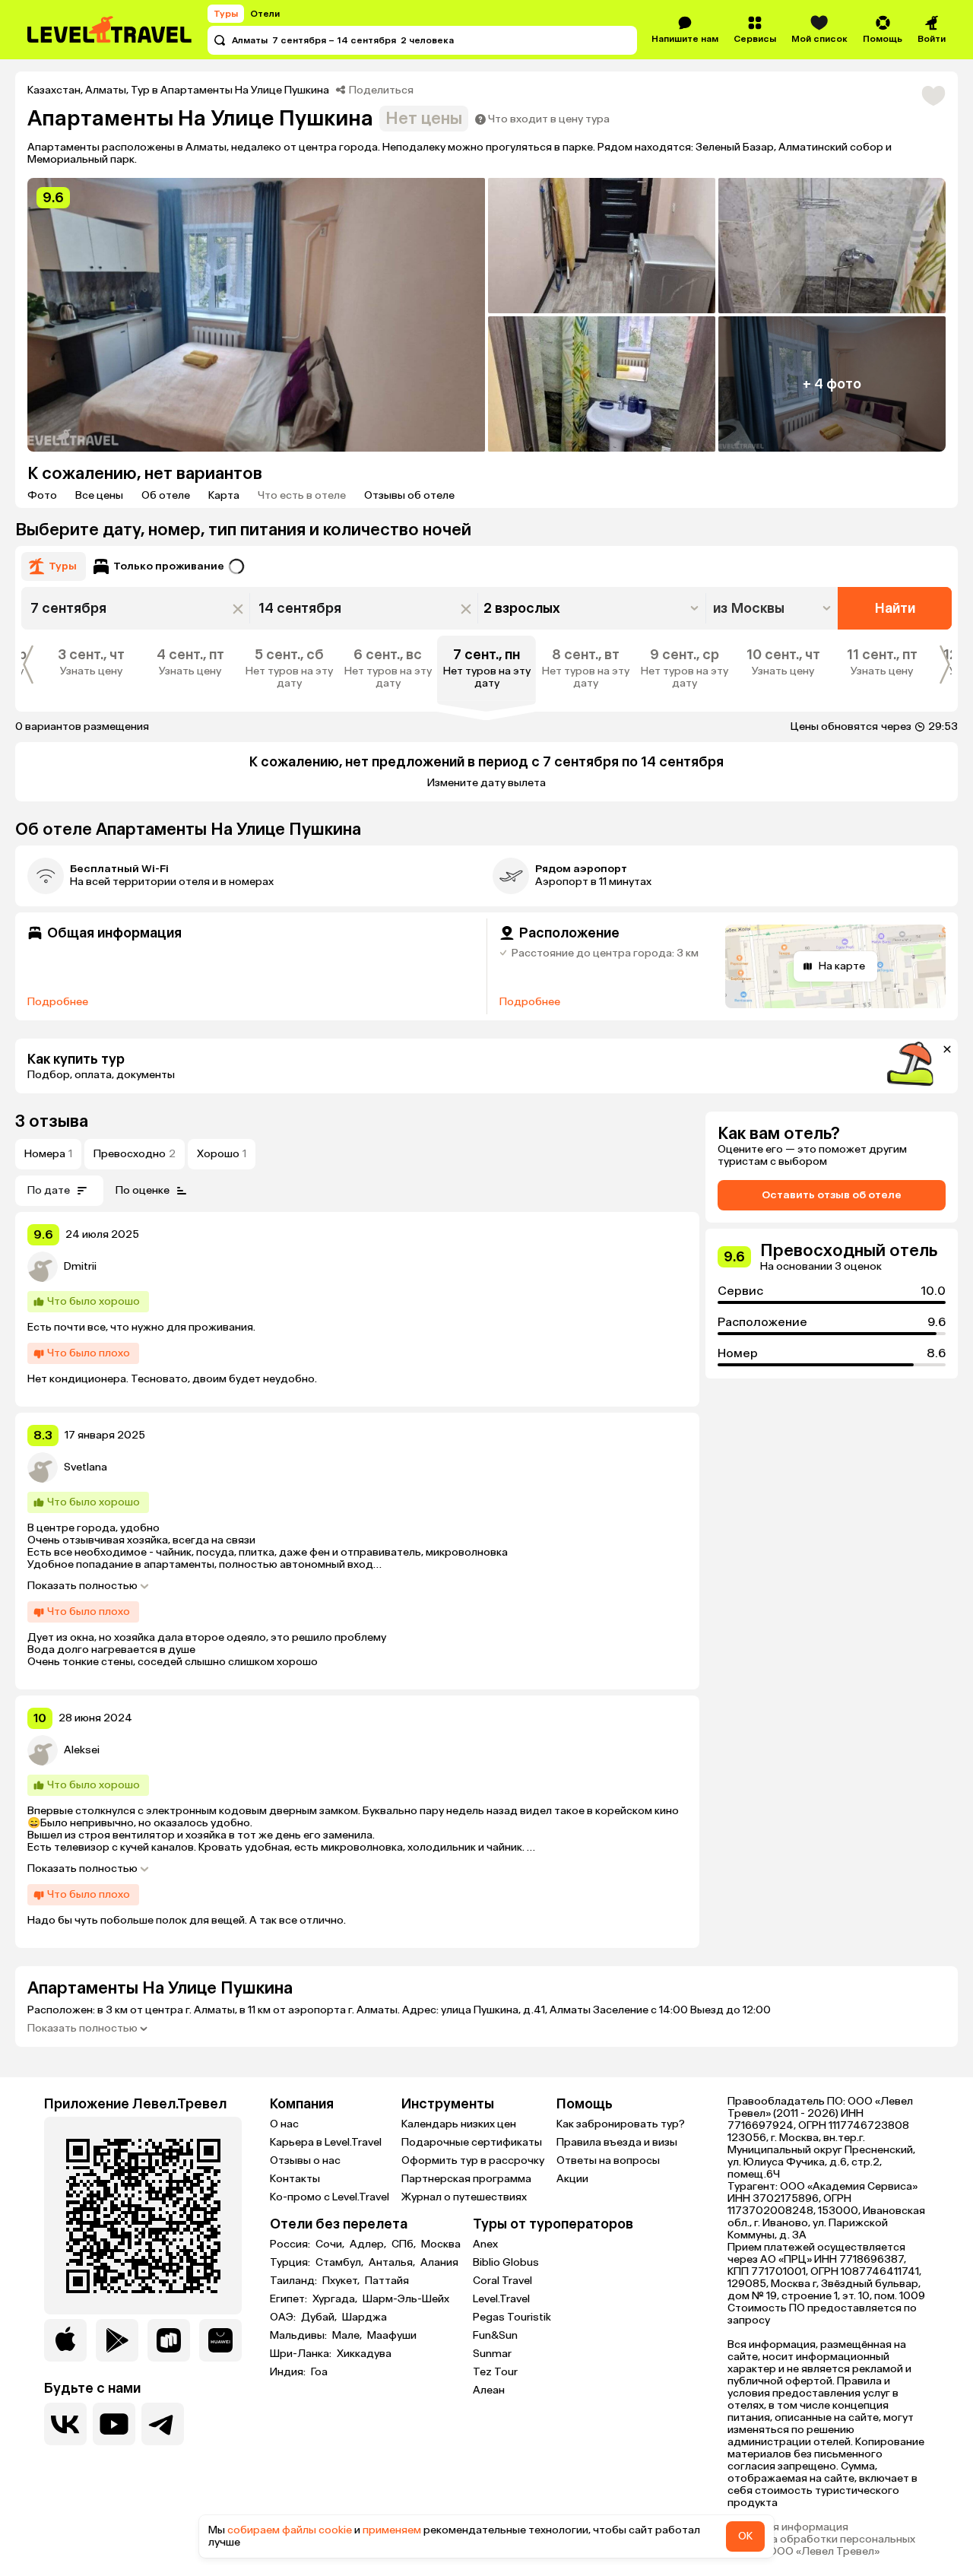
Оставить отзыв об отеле (832, 1195)
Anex (485, 2244)
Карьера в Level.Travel (326, 2142)
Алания (439, 2263)
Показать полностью (82, 1586)
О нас (284, 2124)
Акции (572, 2179)
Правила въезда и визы (617, 2142)
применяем (392, 2530)
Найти (895, 608)
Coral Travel (502, 2281)
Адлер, (369, 2244)
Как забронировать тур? (621, 2124)
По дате (49, 1190)
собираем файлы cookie (290, 2530)
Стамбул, (341, 2263)
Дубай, (320, 2317)
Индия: (289, 2372)
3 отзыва (52, 1121)
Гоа (319, 2372)
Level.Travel (501, 2299)
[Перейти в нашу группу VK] (65, 2424)
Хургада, (336, 2299)
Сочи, (331, 2244)
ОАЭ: (284, 2317)
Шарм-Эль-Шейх (406, 2299)
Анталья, (393, 2263)
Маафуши (392, 2336)
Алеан (489, 2390)
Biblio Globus (506, 2262)
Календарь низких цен (459, 2124)
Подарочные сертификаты (472, 2142)
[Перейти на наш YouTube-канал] (114, 2424)
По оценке (143, 1190)
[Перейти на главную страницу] (110, 30)
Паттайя (387, 2281)
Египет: (290, 2299)
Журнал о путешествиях (464, 2197)
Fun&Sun (495, 2335)
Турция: (291, 2263)
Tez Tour (495, 2372)
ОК (745, 2536)
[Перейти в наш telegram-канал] (163, 2424)
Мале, (348, 2336)
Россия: (291, 2244)
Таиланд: (295, 2281)
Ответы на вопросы (608, 2160)
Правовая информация (788, 2527)
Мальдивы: (300, 2336)
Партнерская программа (466, 2179)
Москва (441, 2244)
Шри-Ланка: (302, 2354)
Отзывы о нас (305, 2160)
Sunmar (492, 2354)
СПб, (405, 2244)
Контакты (295, 2179)
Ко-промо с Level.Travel (330, 2197)
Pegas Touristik (512, 2317)
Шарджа (364, 2317)
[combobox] (773, 608)
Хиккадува (364, 2354)
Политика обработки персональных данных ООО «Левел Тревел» (821, 2546)
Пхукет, (342, 2281)
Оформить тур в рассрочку (473, 2160)
